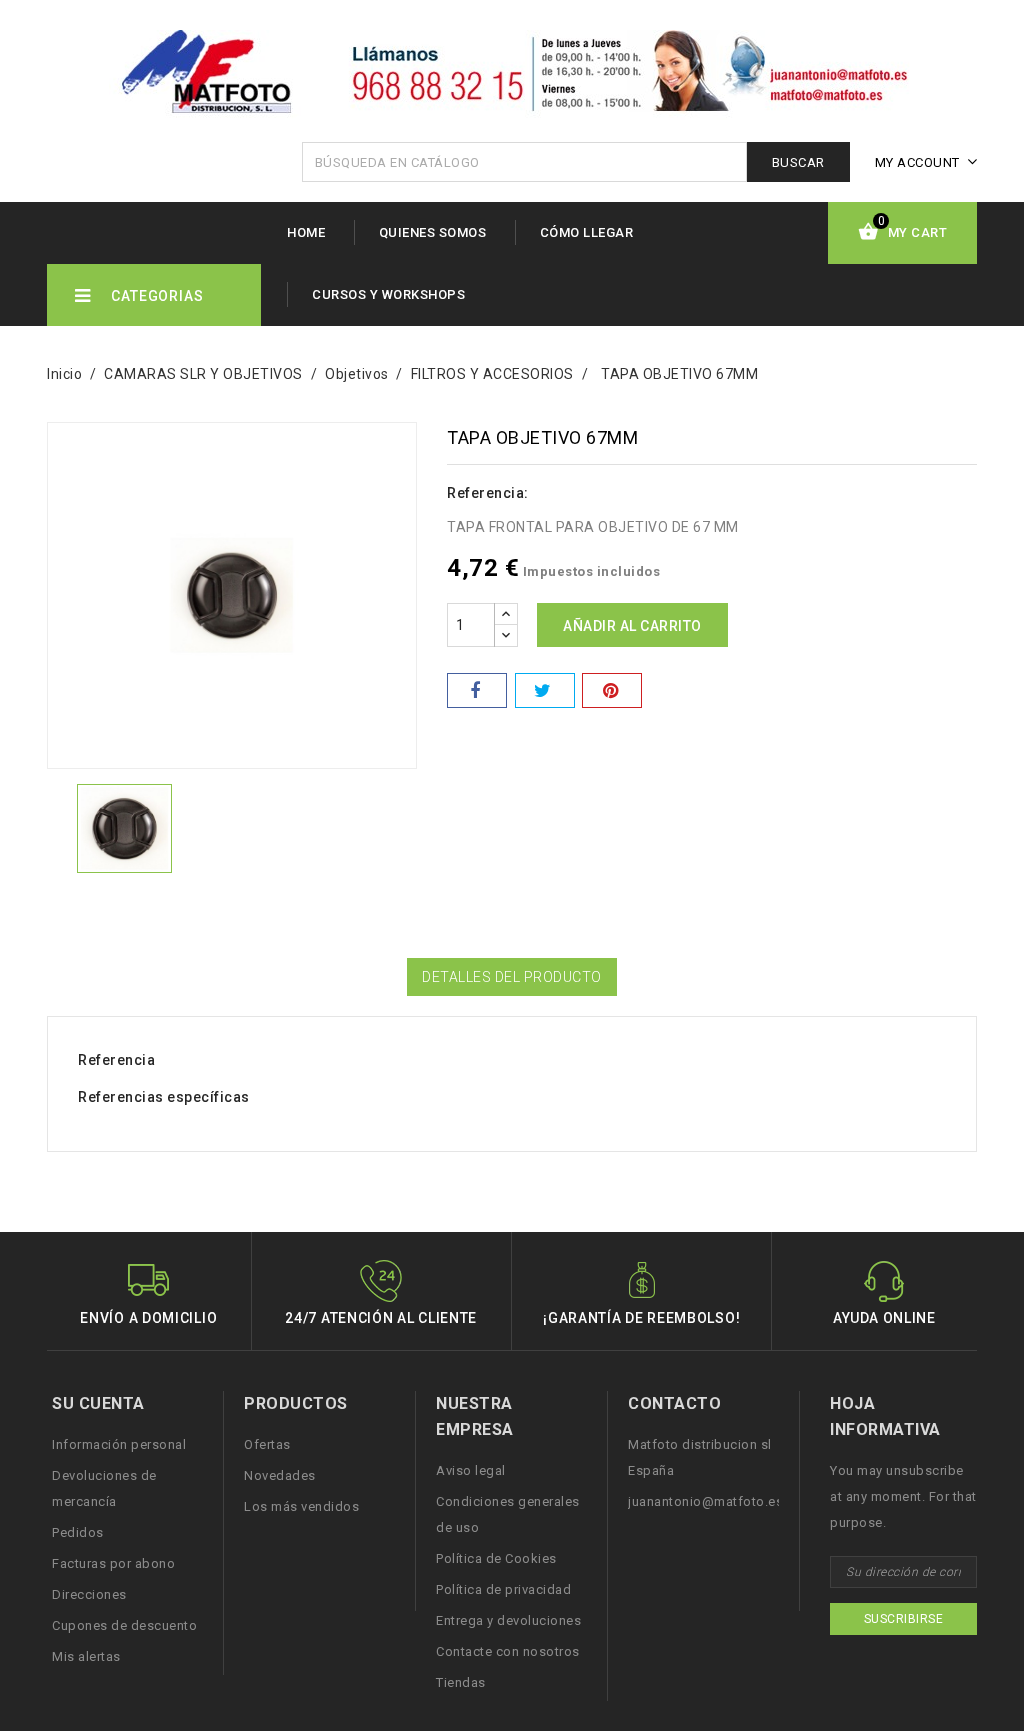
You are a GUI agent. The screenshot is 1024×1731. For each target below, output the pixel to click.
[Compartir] (477, 690)
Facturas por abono (113, 1563)
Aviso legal (471, 1470)
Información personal (119, 1444)
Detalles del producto (512, 977)
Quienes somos (433, 232)
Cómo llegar (587, 232)
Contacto (674, 1403)
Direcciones (89, 1594)
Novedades (280, 1475)
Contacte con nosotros (508, 1651)
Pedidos (78, 1532)
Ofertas (267, 1444)
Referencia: (488, 493)
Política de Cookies (496, 1558)
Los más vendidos (301, 1506)
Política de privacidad (503, 1589)
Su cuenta (98, 1403)
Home (306, 232)
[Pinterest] (612, 690)
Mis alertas (86, 1656)
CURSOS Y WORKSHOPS (388, 294)
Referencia (116, 1060)
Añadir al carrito (632, 626)
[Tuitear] (545, 690)
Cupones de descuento (124, 1625)
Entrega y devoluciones (508, 1620)
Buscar (798, 162)
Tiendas (461, 1682)
